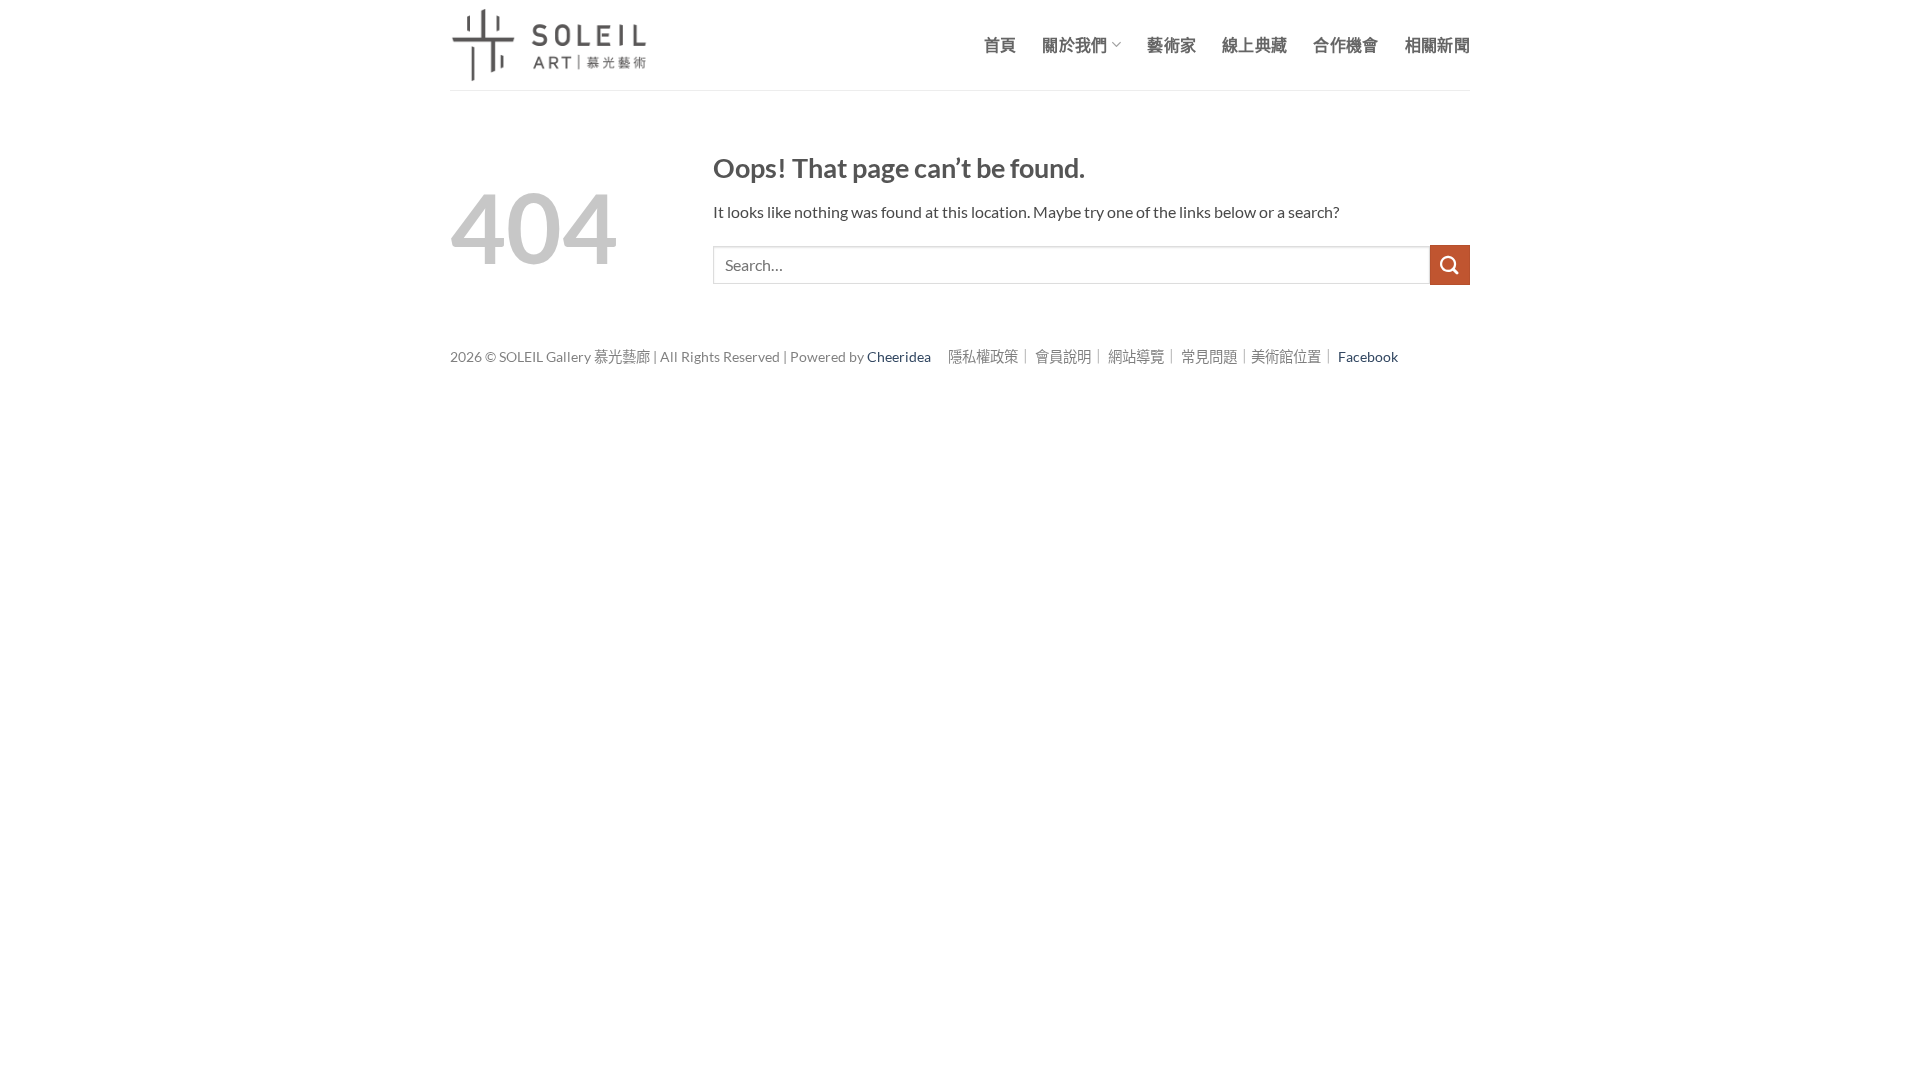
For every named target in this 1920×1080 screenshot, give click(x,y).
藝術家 (1171, 44)
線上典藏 (1254, 44)
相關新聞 (1437, 44)
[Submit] (1450, 264)
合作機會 (1345, 44)
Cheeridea (899, 356)
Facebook (1368, 356)
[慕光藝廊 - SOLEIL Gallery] (550, 45)
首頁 (1000, 44)
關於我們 (1074, 44)
